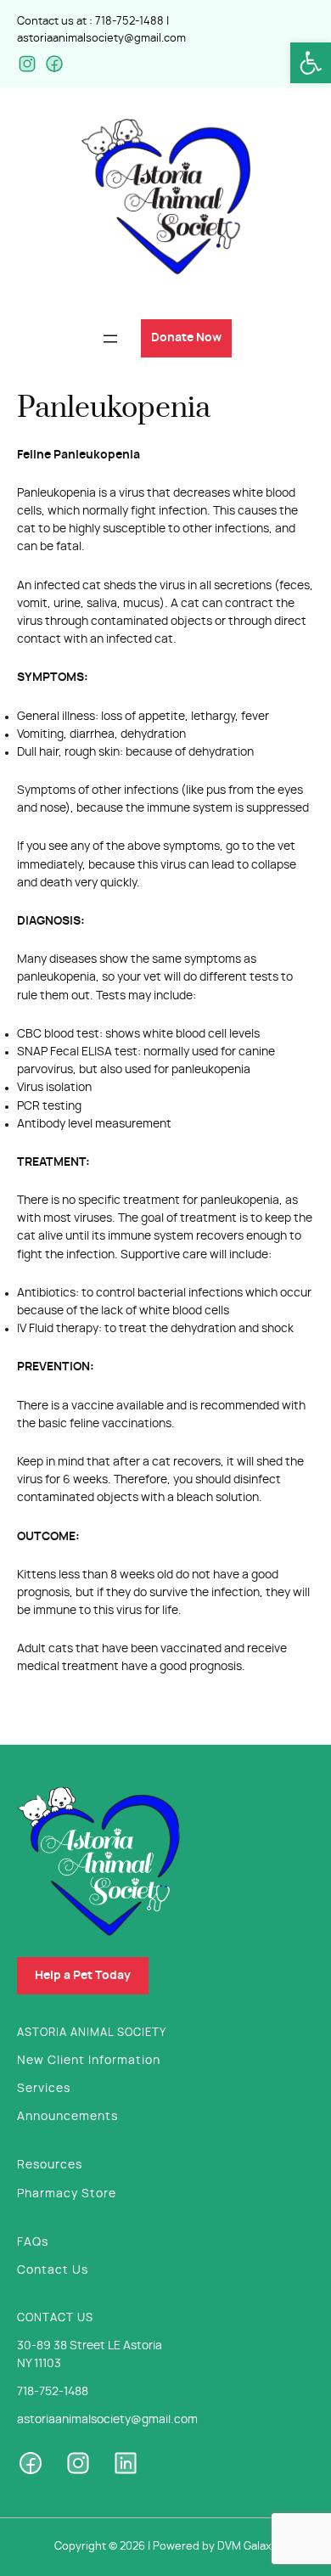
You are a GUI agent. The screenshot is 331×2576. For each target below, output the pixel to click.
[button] (311, 63)
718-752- (117, 22)
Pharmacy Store (67, 2194)
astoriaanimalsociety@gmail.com (101, 39)
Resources (50, 2165)
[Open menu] (110, 339)
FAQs (33, 2242)
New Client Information (89, 2061)
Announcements (67, 2117)
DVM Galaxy (247, 2547)
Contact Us (53, 2270)
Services (44, 2089)
